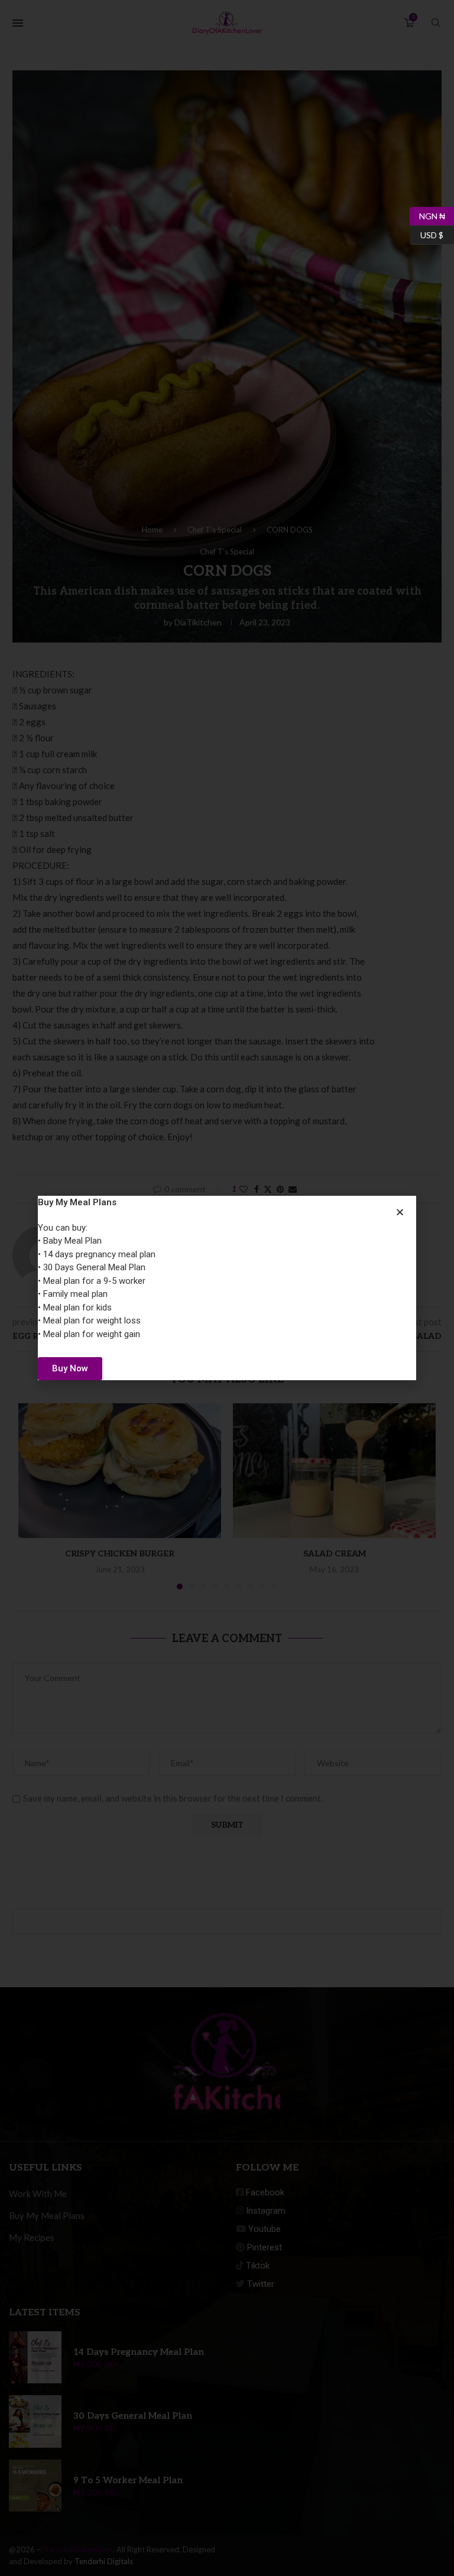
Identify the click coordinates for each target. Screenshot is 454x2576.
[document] (227, 1288)
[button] (400, 1212)
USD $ (427, 233)
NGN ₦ (427, 214)
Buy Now (70, 1368)
